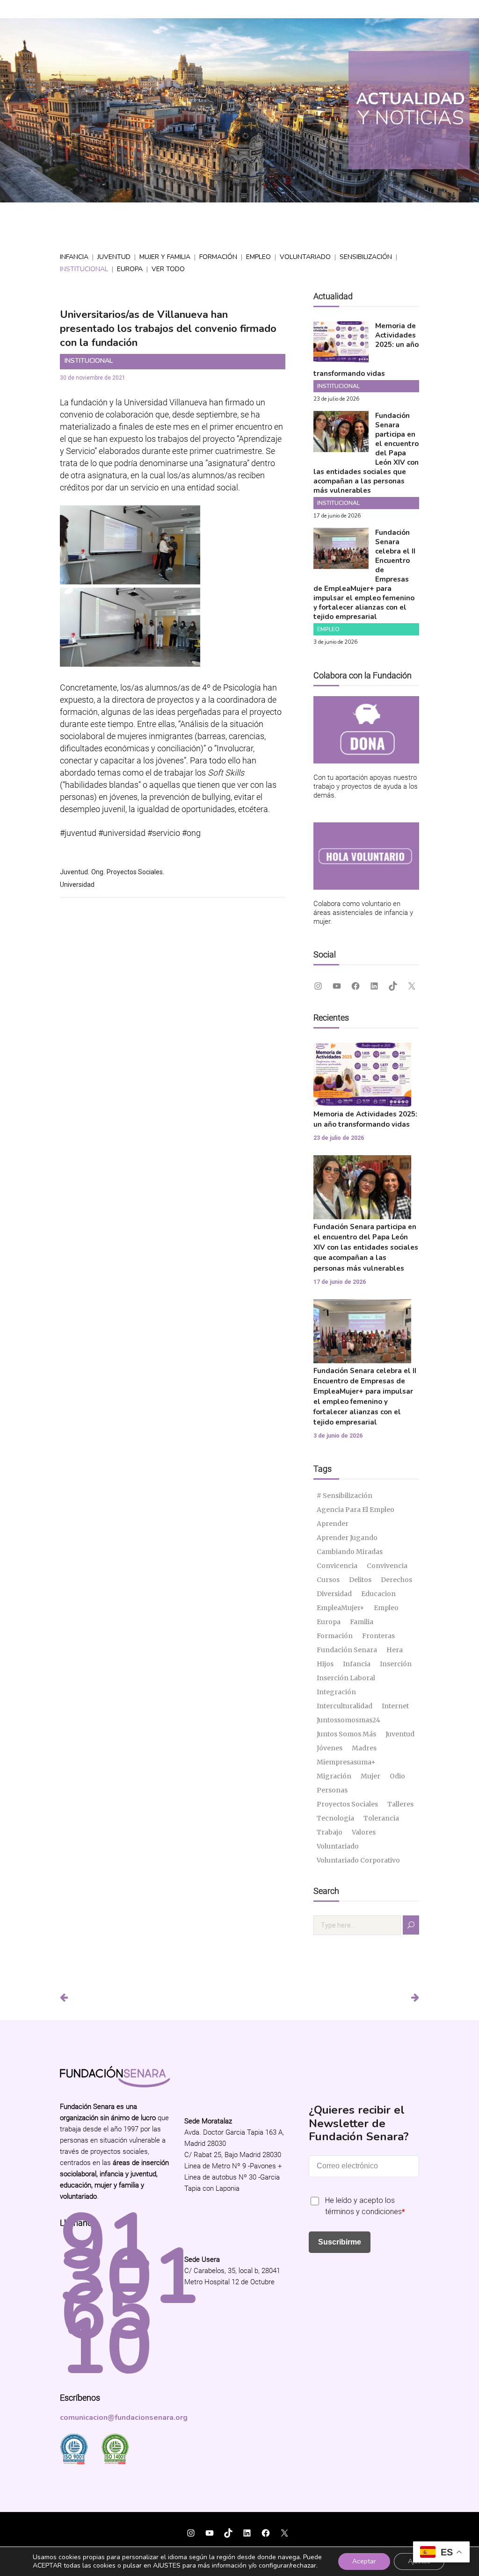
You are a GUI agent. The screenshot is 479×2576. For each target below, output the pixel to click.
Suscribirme (340, 2242)
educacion (378, 1594)
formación (335, 1636)
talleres (400, 1804)
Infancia (74, 257)
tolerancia (381, 1818)
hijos (325, 1664)
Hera (395, 1650)
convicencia (337, 1566)
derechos (396, 1580)
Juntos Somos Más (346, 1734)
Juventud (114, 257)
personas (332, 1790)
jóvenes (330, 1748)
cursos (328, 1580)
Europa (130, 269)
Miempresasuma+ (346, 1762)
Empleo (258, 257)
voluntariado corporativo (358, 1860)
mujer (370, 1776)
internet (395, 1706)
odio (397, 1776)
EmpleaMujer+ (341, 1608)
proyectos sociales (135, 872)
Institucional (84, 269)
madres (364, 1748)
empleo (386, 1608)
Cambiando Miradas (350, 1552)
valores (364, 1832)
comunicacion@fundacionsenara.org (124, 2418)
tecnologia (335, 1818)
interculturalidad (345, 1706)
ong (97, 872)
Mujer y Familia (165, 257)
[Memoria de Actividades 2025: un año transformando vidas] (341, 356)
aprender (333, 1524)
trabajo (330, 1832)
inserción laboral (346, 1678)
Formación (218, 257)
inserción (396, 1664)
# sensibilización (345, 1496)
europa (329, 1622)
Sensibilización (366, 257)
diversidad (334, 1594)
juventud (74, 872)
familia (362, 1622)
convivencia (387, 1566)
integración (336, 1692)
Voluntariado (305, 257)
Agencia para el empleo (356, 1510)
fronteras (378, 1636)
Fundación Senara (347, 1650)
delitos (360, 1580)
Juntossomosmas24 (348, 1720)
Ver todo (168, 269)
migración (334, 1776)
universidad (77, 885)
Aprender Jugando (347, 1538)
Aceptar (364, 2561)
